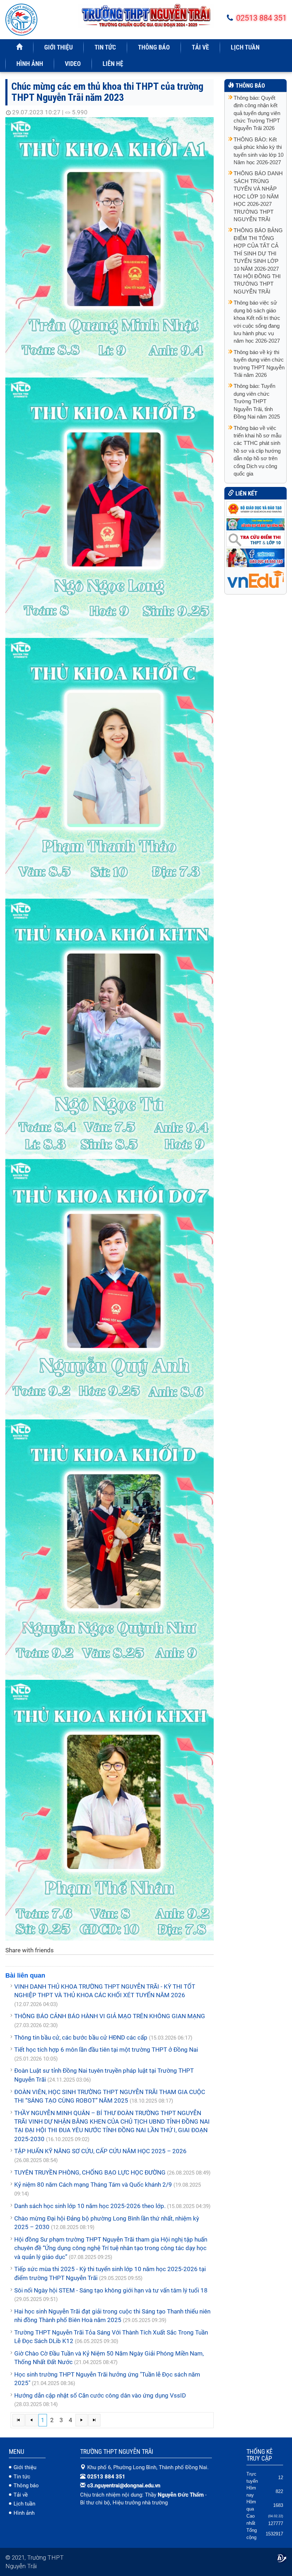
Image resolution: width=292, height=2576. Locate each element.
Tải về (21, 2495)
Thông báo (26, 2486)
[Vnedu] (255, 579)
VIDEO (73, 64)
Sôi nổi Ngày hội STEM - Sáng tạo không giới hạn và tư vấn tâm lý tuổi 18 (111, 2290)
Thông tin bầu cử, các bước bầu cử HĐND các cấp (81, 2037)
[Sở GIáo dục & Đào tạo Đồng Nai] (255, 524)
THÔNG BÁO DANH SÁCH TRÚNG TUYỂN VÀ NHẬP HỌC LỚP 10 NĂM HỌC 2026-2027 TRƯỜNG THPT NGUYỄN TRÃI (258, 196)
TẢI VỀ (200, 47)
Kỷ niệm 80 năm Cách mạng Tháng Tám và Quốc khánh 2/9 (93, 2185)
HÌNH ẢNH (30, 64)
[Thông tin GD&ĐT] (255, 557)
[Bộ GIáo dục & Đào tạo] (255, 509)
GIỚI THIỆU (58, 47)
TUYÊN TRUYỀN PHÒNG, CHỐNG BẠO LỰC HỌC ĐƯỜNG (90, 2172)
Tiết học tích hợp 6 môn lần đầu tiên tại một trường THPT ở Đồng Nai (106, 2050)
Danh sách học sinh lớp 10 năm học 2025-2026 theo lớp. (90, 2206)
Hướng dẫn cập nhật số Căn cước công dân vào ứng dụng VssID (100, 2395)
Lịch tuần (24, 2504)
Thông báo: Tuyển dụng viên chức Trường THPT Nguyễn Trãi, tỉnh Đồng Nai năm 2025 (257, 401)
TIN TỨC (105, 47)
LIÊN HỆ (113, 64)
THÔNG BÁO (154, 47)
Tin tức (22, 2477)
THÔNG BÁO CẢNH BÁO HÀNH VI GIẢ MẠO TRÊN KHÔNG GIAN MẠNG (110, 2016)
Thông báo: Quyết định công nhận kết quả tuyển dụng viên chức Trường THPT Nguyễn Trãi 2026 (257, 113)
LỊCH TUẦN (245, 47)
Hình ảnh (24, 2513)
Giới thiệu (25, 2467)
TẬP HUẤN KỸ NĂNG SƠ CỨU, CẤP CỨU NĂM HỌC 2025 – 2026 (100, 2151)
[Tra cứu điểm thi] (255, 539)
